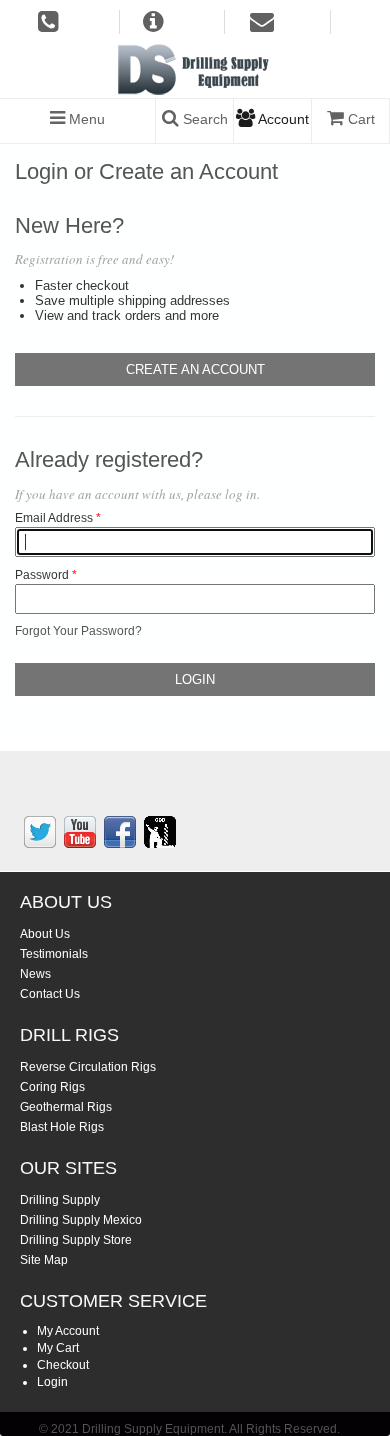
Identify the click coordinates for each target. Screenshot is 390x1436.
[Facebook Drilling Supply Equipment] (120, 832)
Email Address (54, 518)
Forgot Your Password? (78, 631)
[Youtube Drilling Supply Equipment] (80, 832)
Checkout (63, 1365)
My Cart (58, 1348)
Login (52, 1382)
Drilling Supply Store (76, 1240)
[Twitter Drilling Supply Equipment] (40, 832)
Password (42, 575)
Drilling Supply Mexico (81, 1220)
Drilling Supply (60, 1200)
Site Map (44, 1260)
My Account (68, 1331)
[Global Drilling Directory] (160, 832)
